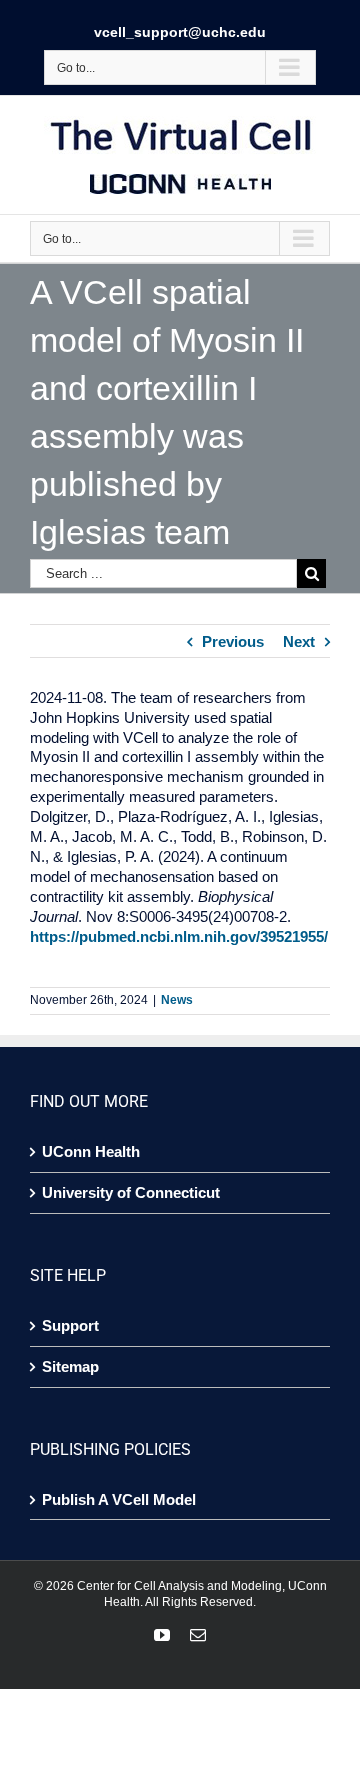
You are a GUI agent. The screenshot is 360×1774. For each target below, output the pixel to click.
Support (70, 1325)
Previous (233, 641)
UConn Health (91, 1151)
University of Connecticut (131, 1192)
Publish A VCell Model (119, 1499)
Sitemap (70, 1366)
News (177, 1000)
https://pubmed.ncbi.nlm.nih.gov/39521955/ (179, 936)
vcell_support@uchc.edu (180, 32)
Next (299, 641)
